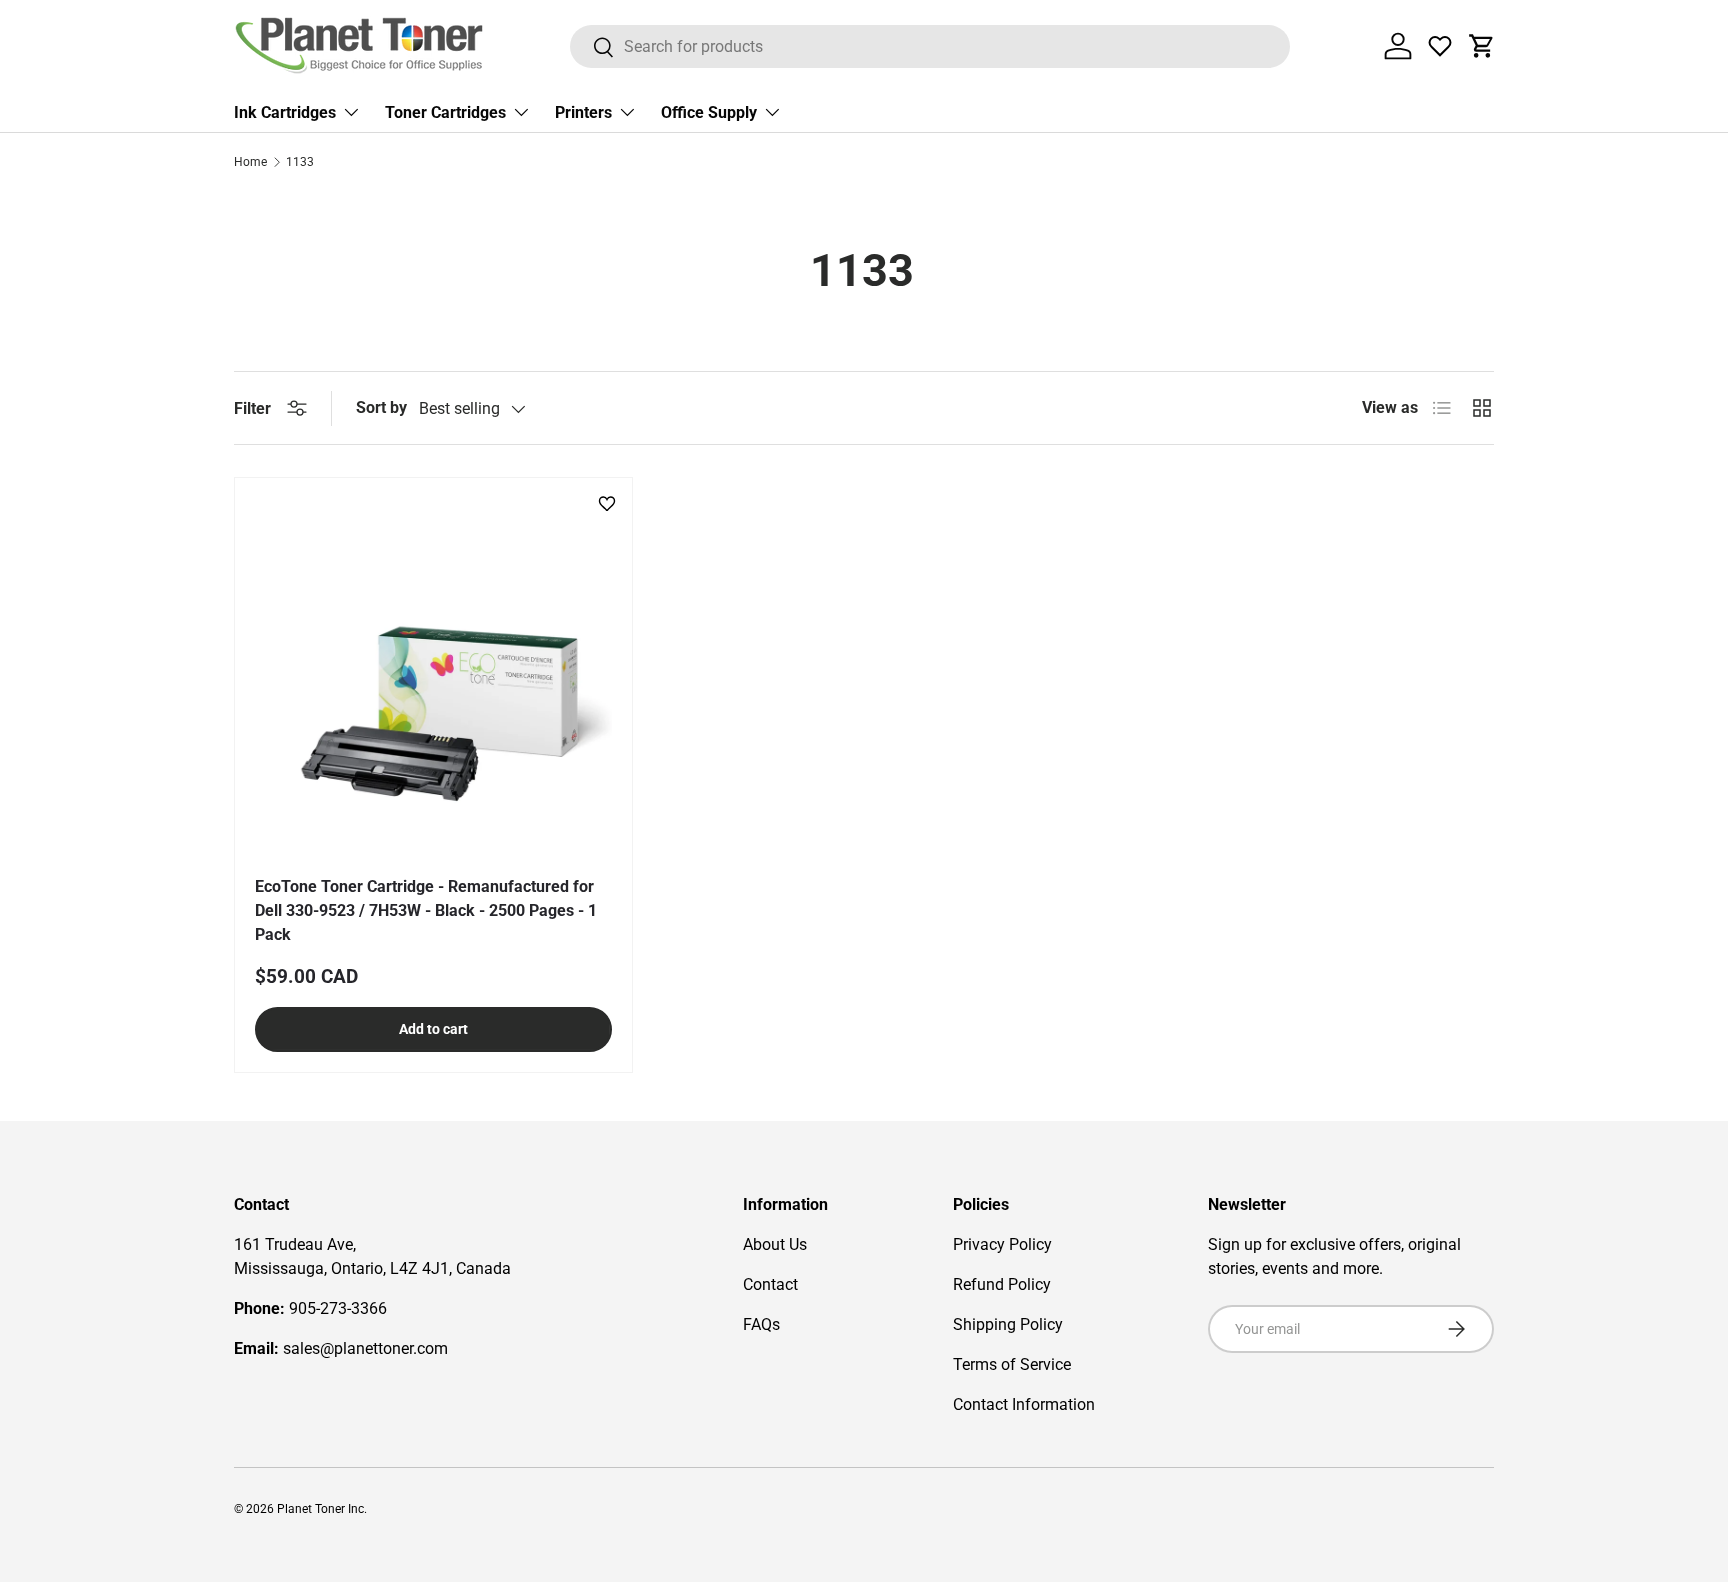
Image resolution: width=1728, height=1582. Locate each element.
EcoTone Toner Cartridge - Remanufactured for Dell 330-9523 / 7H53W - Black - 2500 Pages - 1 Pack (426, 910)
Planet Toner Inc (320, 1509)
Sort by (381, 407)
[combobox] (930, 46)
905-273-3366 (338, 1308)
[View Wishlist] (1440, 46)
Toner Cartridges (445, 112)
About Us (775, 1244)
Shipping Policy (1008, 1324)
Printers (583, 112)
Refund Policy (1002, 1284)
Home (250, 162)
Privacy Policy (1002, 1244)
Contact (770, 1284)
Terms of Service (1012, 1364)
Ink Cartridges (285, 112)
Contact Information (1024, 1404)
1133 (300, 162)
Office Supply (709, 112)
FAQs (761, 1324)
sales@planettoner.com (365, 1348)
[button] (1482, 46)
